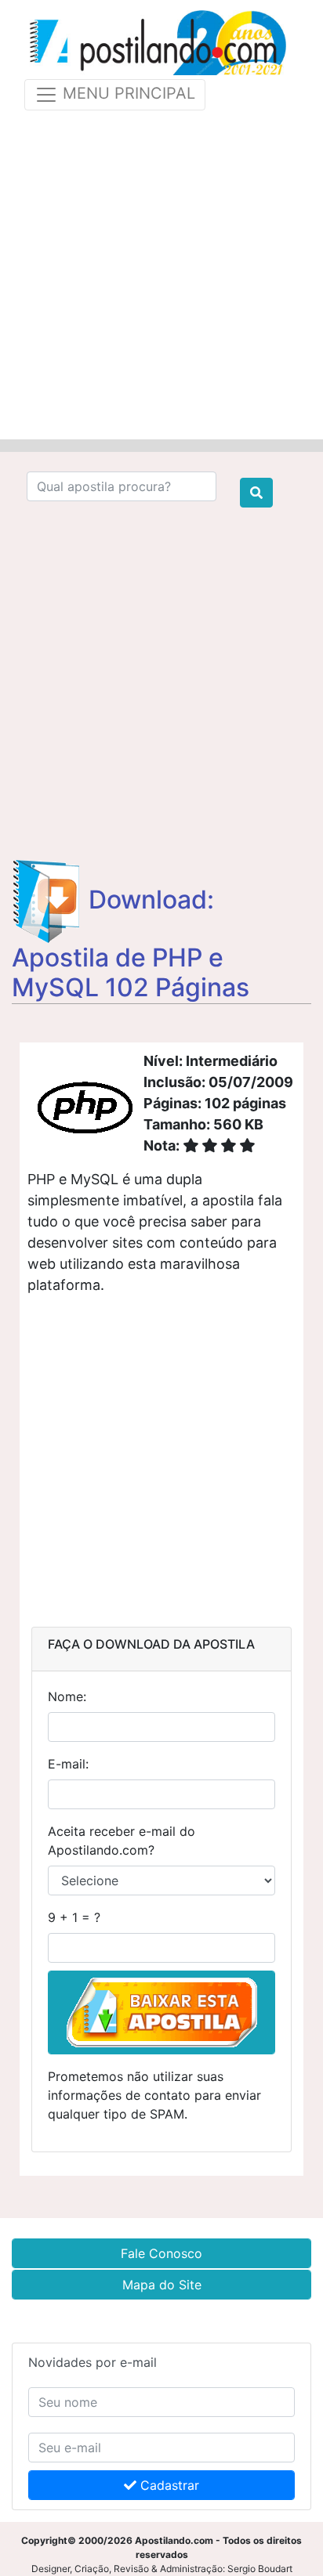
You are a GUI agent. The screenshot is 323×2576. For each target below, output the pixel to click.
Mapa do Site (162, 2285)
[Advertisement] (161, 272)
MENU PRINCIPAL (127, 93)
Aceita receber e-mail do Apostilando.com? (122, 1841)
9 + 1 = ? (74, 1917)
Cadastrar (168, 2485)
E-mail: (68, 1764)
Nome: (67, 1696)
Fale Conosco (161, 2253)
